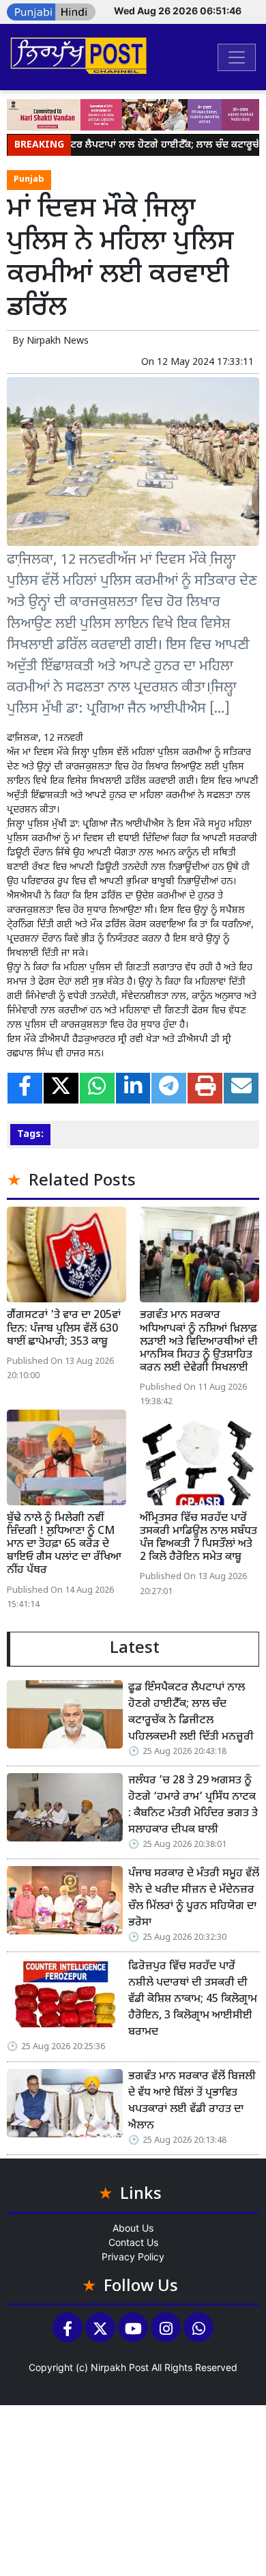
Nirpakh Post (120, 2367)
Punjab (29, 180)
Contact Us (133, 2242)
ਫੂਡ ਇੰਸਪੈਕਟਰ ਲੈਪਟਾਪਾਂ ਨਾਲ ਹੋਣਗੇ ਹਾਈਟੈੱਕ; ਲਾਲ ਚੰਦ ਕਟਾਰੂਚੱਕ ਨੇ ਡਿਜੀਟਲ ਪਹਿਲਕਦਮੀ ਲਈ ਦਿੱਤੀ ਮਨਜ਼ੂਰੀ (191, 1713)
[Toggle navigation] (237, 57)
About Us (133, 2228)
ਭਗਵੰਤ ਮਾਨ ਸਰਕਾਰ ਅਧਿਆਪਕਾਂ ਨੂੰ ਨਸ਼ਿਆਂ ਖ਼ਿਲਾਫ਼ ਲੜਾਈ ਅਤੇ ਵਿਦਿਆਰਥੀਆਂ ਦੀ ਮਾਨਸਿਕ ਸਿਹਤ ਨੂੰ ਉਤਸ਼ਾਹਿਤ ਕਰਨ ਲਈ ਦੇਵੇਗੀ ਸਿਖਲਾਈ (199, 1342)
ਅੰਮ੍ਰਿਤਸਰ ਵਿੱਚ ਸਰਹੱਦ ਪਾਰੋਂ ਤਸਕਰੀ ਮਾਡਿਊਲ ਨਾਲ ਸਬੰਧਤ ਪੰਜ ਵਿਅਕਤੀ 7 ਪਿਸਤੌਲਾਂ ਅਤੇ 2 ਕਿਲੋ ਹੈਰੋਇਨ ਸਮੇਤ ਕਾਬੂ (198, 1538)
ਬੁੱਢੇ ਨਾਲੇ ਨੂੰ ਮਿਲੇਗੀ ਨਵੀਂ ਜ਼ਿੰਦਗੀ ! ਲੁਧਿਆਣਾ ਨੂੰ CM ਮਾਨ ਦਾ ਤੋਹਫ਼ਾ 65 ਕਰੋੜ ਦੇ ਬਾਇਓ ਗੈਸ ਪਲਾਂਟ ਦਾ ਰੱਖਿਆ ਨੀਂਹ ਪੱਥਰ (64, 1545)
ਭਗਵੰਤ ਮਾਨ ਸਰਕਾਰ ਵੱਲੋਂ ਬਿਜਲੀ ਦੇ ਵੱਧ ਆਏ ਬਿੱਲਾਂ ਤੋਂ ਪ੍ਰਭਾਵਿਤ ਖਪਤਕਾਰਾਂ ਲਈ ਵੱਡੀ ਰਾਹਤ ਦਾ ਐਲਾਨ (192, 2101)
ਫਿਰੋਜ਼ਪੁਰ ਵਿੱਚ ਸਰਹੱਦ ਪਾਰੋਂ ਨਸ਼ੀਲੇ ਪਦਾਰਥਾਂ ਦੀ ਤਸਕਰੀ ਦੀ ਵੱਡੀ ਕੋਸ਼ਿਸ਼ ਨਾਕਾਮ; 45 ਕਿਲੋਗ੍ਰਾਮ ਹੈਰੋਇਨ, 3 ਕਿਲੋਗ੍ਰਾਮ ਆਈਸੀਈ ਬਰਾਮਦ (193, 2000)
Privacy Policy (133, 2257)
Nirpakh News (58, 341)
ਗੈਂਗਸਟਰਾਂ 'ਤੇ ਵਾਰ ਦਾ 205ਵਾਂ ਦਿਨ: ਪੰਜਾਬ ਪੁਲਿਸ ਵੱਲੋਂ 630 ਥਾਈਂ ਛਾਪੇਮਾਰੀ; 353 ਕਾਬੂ (64, 1329)
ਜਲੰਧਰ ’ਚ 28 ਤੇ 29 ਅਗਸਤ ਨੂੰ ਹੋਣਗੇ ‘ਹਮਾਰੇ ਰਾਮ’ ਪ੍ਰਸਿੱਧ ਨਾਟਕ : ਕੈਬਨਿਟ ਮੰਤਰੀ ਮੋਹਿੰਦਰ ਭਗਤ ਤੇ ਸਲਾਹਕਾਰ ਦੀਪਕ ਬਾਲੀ (193, 1806)
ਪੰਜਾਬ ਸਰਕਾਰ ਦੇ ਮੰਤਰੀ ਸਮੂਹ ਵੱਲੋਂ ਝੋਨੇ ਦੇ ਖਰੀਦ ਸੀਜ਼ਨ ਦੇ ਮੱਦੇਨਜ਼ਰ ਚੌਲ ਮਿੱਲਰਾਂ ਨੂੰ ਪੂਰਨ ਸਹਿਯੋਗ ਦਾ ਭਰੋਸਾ (194, 1899)
